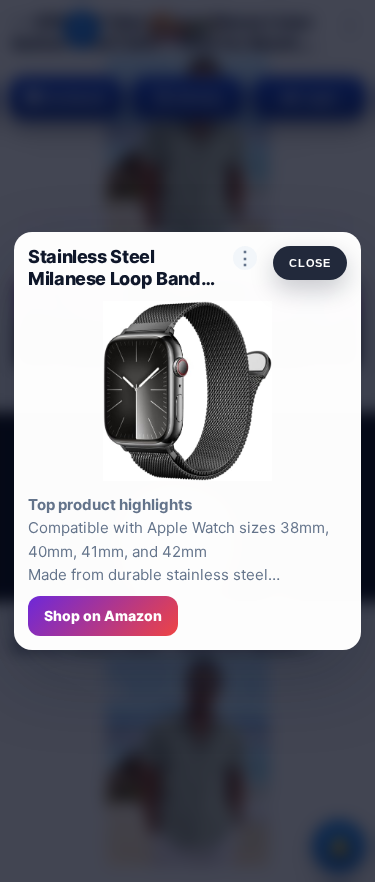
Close (310, 263)
